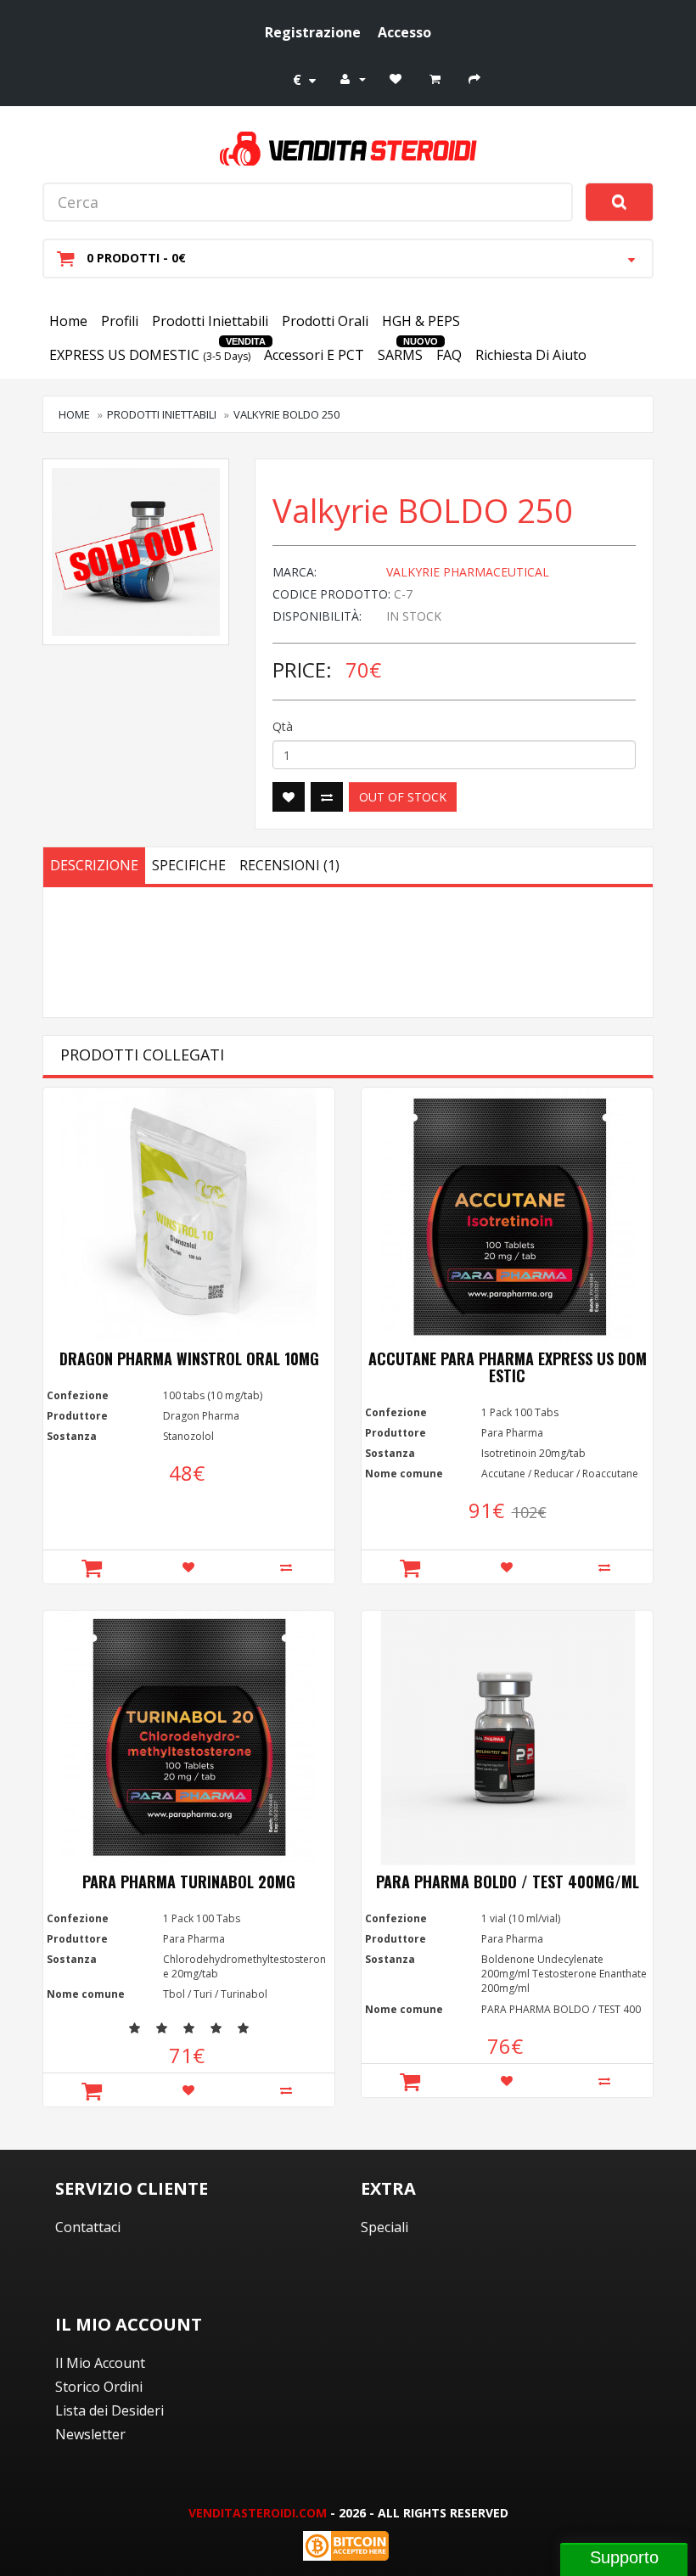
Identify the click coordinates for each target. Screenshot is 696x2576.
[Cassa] (477, 78)
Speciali (384, 2227)
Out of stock (403, 797)
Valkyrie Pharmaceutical (468, 572)
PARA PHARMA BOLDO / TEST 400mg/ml (508, 1881)
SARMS (400, 355)
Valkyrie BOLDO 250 (286, 414)
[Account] (353, 78)
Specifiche (189, 865)
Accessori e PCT (314, 355)
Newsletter (90, 2434)
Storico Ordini (99, 2387)
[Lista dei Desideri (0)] (398, 78)
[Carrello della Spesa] (437, 78)
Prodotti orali (325, 321)
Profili (120, 321)
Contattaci (88, 2227)
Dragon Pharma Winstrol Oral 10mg (189, 1358)
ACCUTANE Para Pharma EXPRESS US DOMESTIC (508, 1367)
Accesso (404, 32)
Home (68, 321)
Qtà (283, 726)
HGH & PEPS (421, 321)
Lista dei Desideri (109, 2410)
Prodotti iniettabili (210, 321)
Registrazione (313, 32)
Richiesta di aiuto (531, 355)
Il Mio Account (100, 2363)
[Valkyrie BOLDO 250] (136, 552)
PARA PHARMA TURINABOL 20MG (189, 1881)
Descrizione (94, 865)
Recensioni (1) (289, 865)
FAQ (449, 355)
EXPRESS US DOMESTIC (150, 355)
